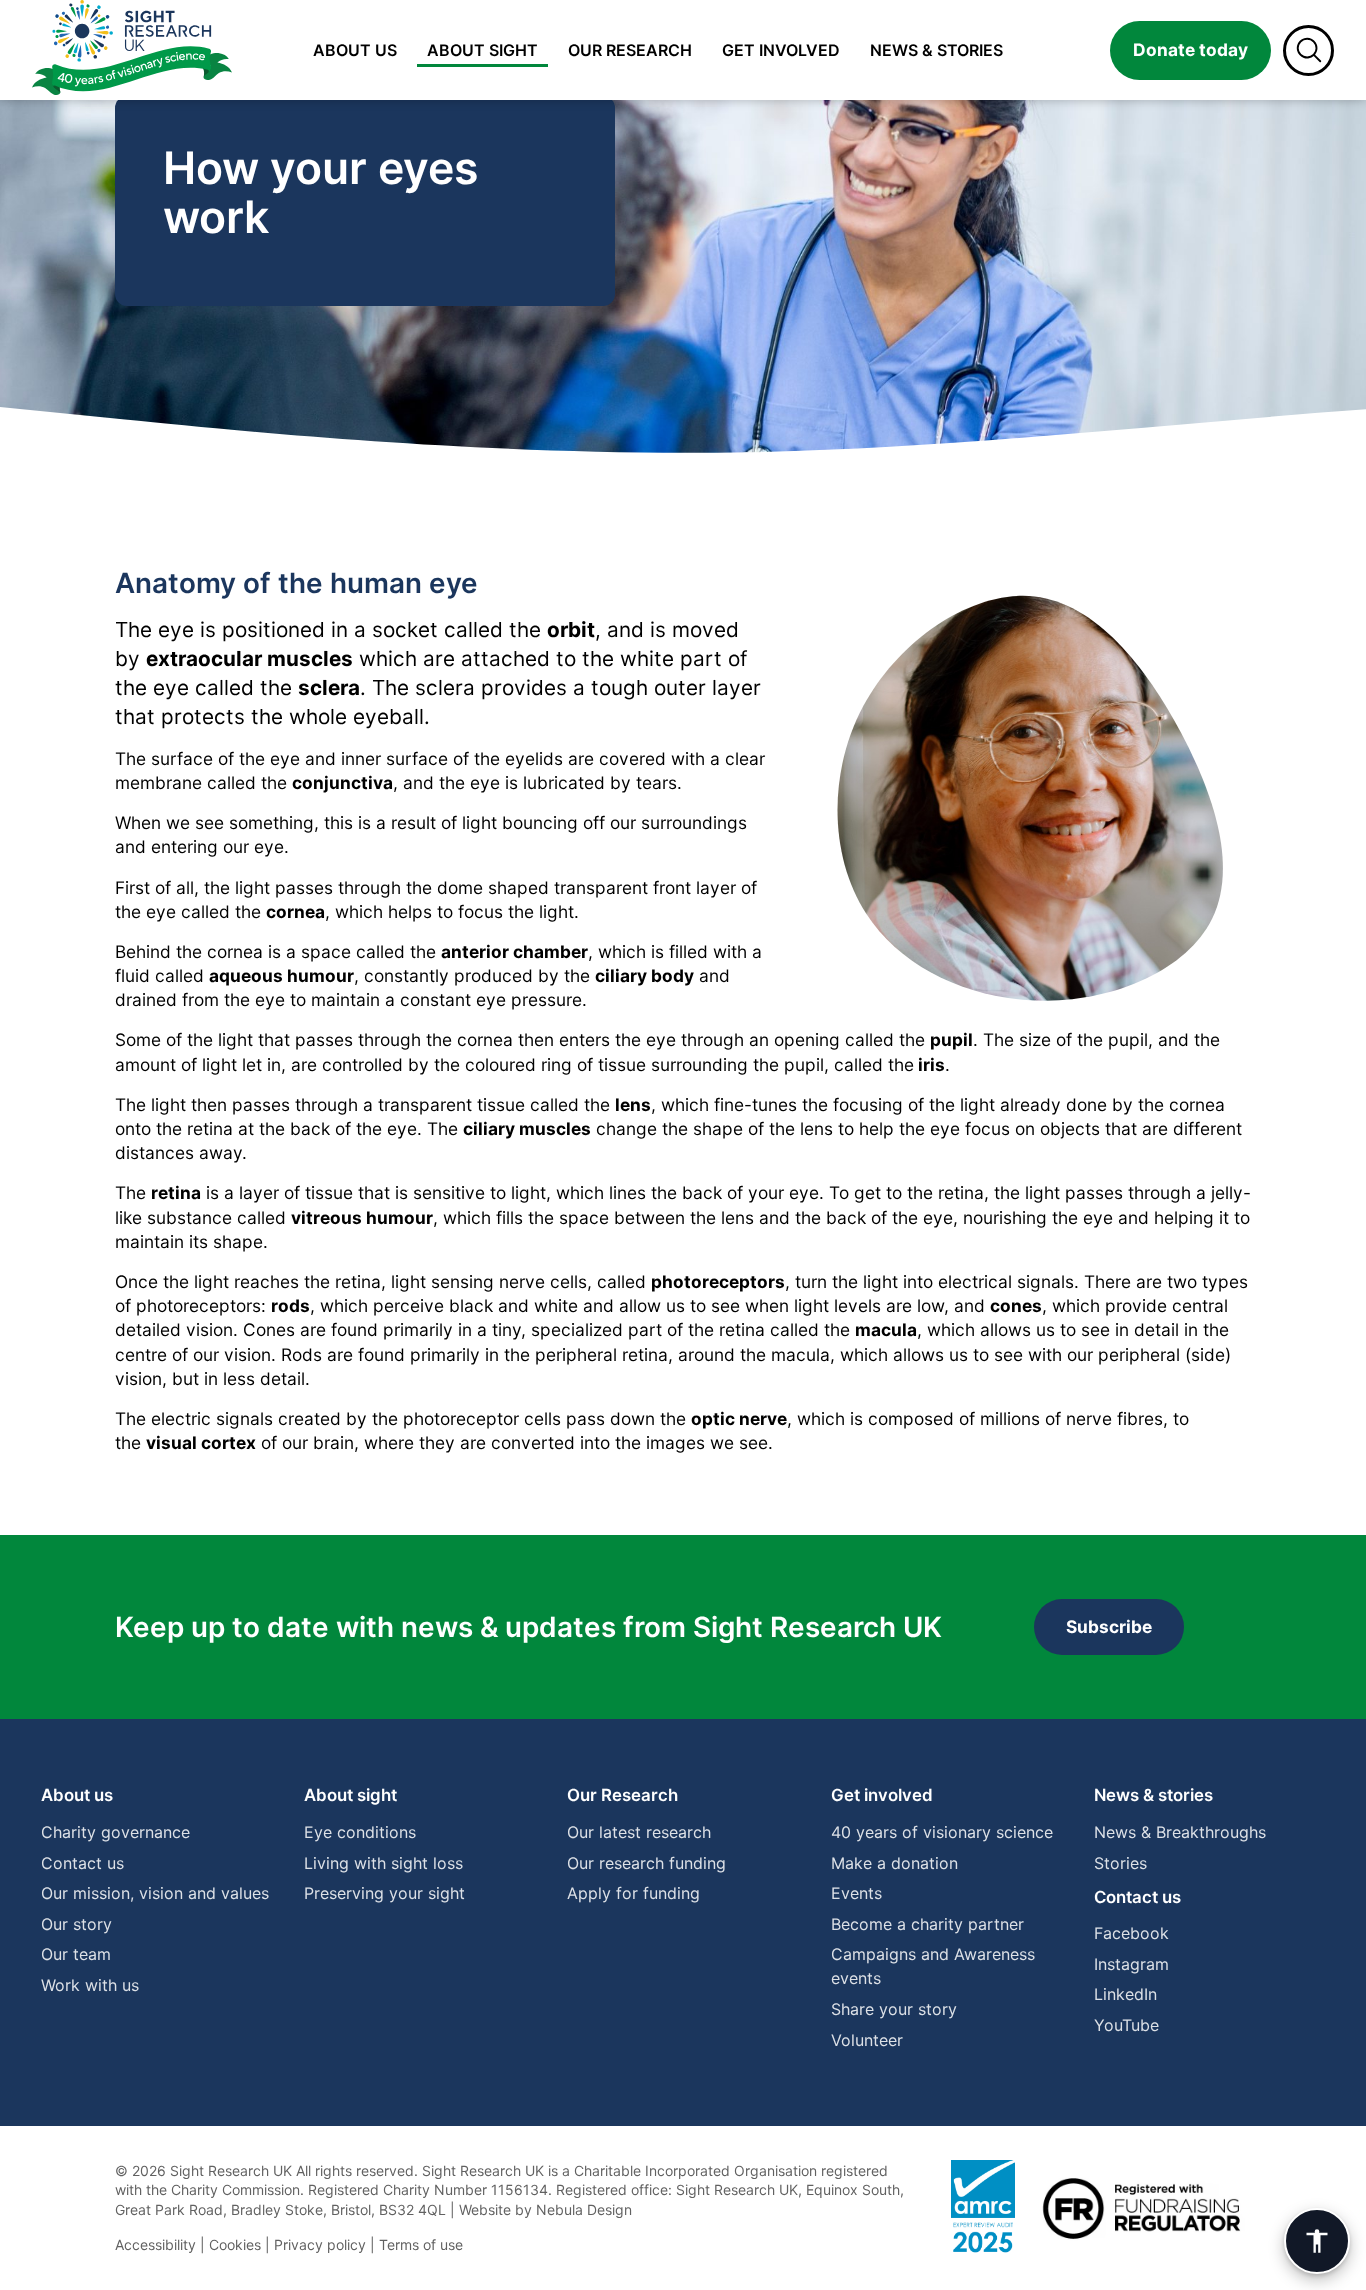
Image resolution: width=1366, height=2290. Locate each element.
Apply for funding (633, 1893)
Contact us (82, 1863)
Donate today (1190, 49)
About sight (482, 50)
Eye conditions (360, 1832)
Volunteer (867, 2040)
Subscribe (1109, 1626)
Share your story (894, 2009)
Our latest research (639, 1832)
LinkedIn (1125, 1994)
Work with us (90, 1985)
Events (856, 1893)
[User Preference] (1317, 2241)
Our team (76, 1954)
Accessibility (155, 2244)
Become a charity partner (927, 1924)
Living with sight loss (383, 1863)
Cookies (235, 2244)
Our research (630, 50)
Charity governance (115, 1832)
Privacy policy (320, 2244)
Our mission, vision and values (155, 1893)
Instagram (1131, 1964)
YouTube (1126, 2025)
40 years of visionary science (942, 1832)
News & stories (936, 50)
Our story (76, 1924)
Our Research (622, 1795)
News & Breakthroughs (1180, 1832)
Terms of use (421, 2244)
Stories (1120, 1863)
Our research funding (646, 1863)
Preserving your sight (384, 1893)
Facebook (1131, 1933)
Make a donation (894, 1863)
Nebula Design (584, 2209)
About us (355, 50)
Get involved (781, 50)
